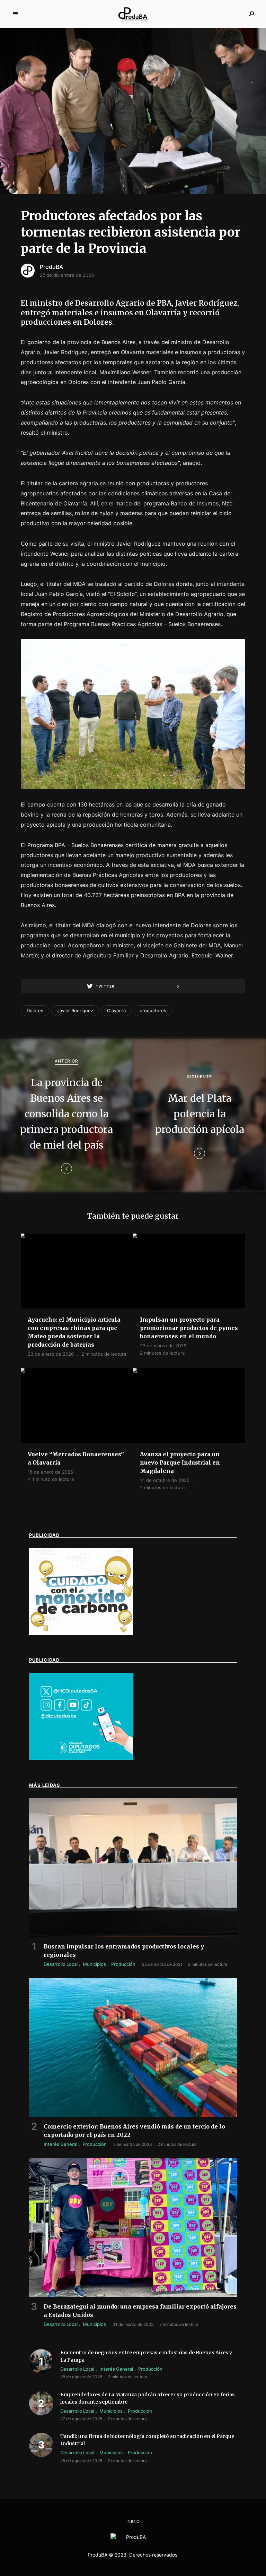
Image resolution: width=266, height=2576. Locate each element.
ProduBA (51, 267)
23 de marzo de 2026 (163, 1346)
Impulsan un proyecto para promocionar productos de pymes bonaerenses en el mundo (189, 1328)
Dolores (35, 1010)
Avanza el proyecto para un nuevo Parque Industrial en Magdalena (180, 1462)
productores (153, 1010)
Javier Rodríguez (75, 1010)
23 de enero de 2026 (51, 1354)
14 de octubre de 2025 (165, 1480)
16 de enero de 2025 (50, 1472)
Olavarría (116, 1010)
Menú (16, 14)
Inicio (133, 2521)
